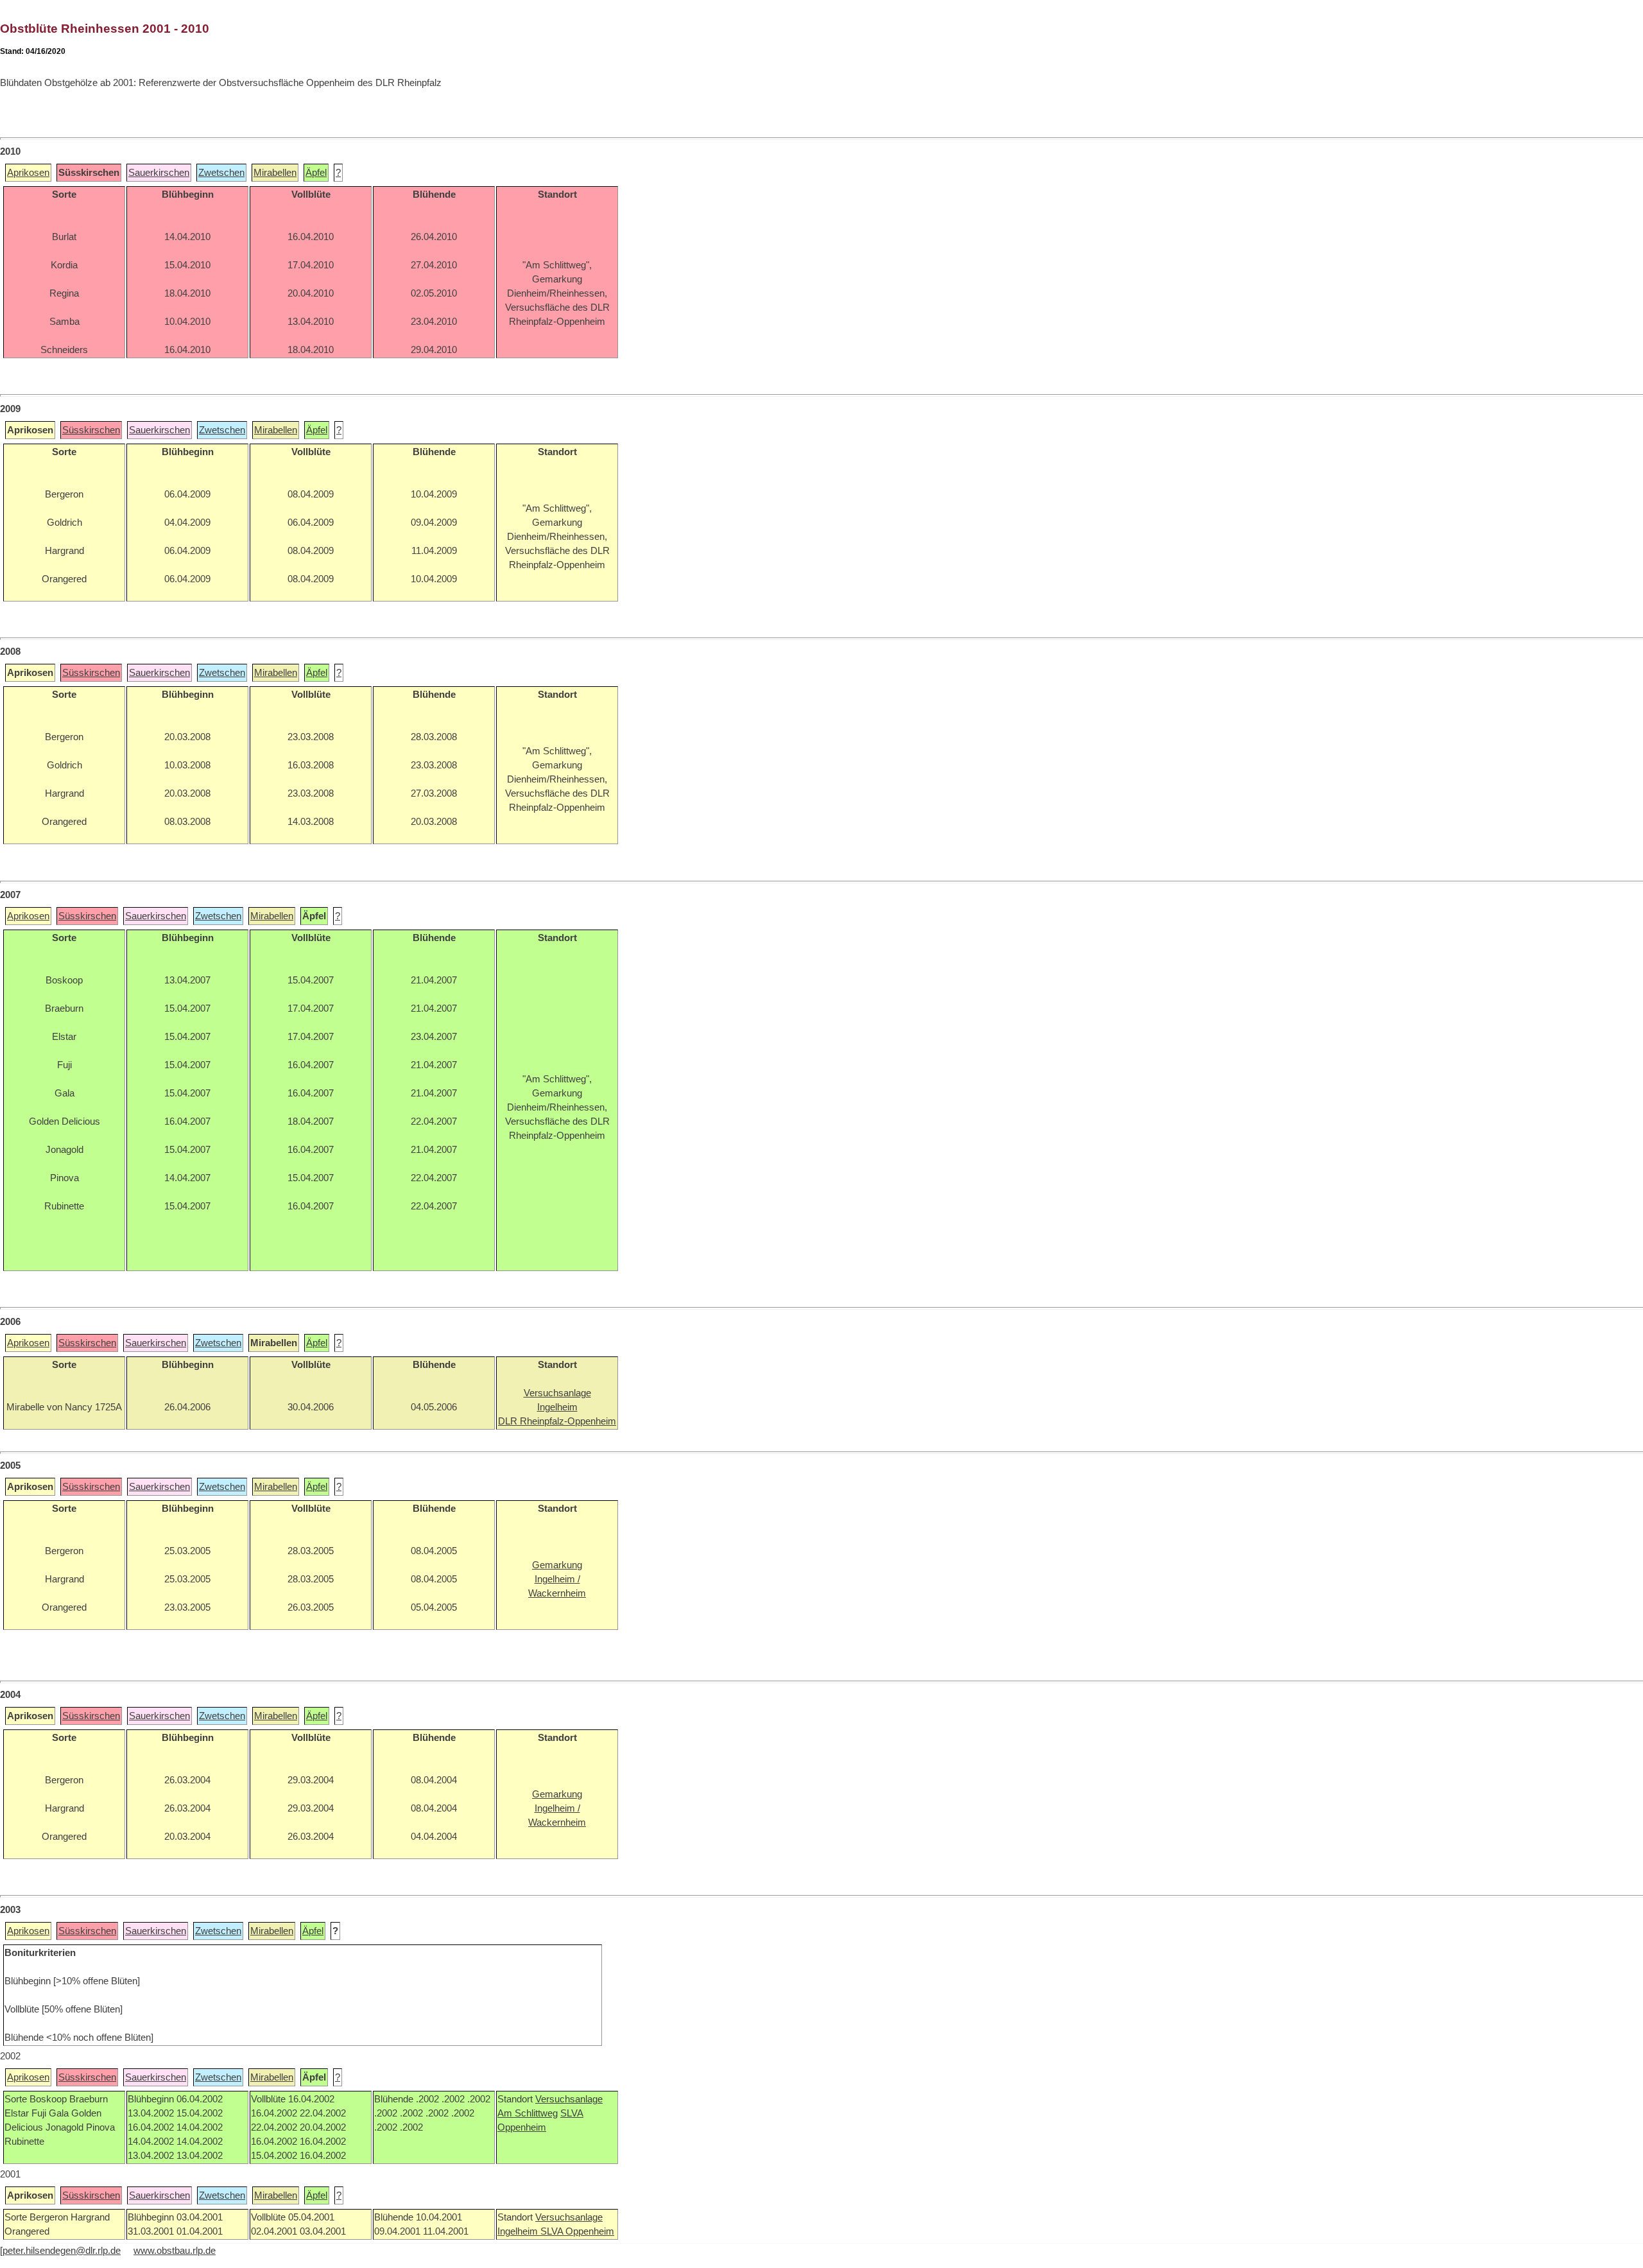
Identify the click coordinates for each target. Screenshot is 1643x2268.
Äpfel (316, 173)
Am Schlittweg (528, 2113)
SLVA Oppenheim (577, 2231)
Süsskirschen (91, 430)
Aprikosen (28, 173)
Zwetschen (221, 173)
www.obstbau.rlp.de (175, 2251)
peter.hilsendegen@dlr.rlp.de (62, 2251)
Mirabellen (275, 173)
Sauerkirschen (159, 173)
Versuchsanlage (569, 2099)
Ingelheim (519, 2231)
